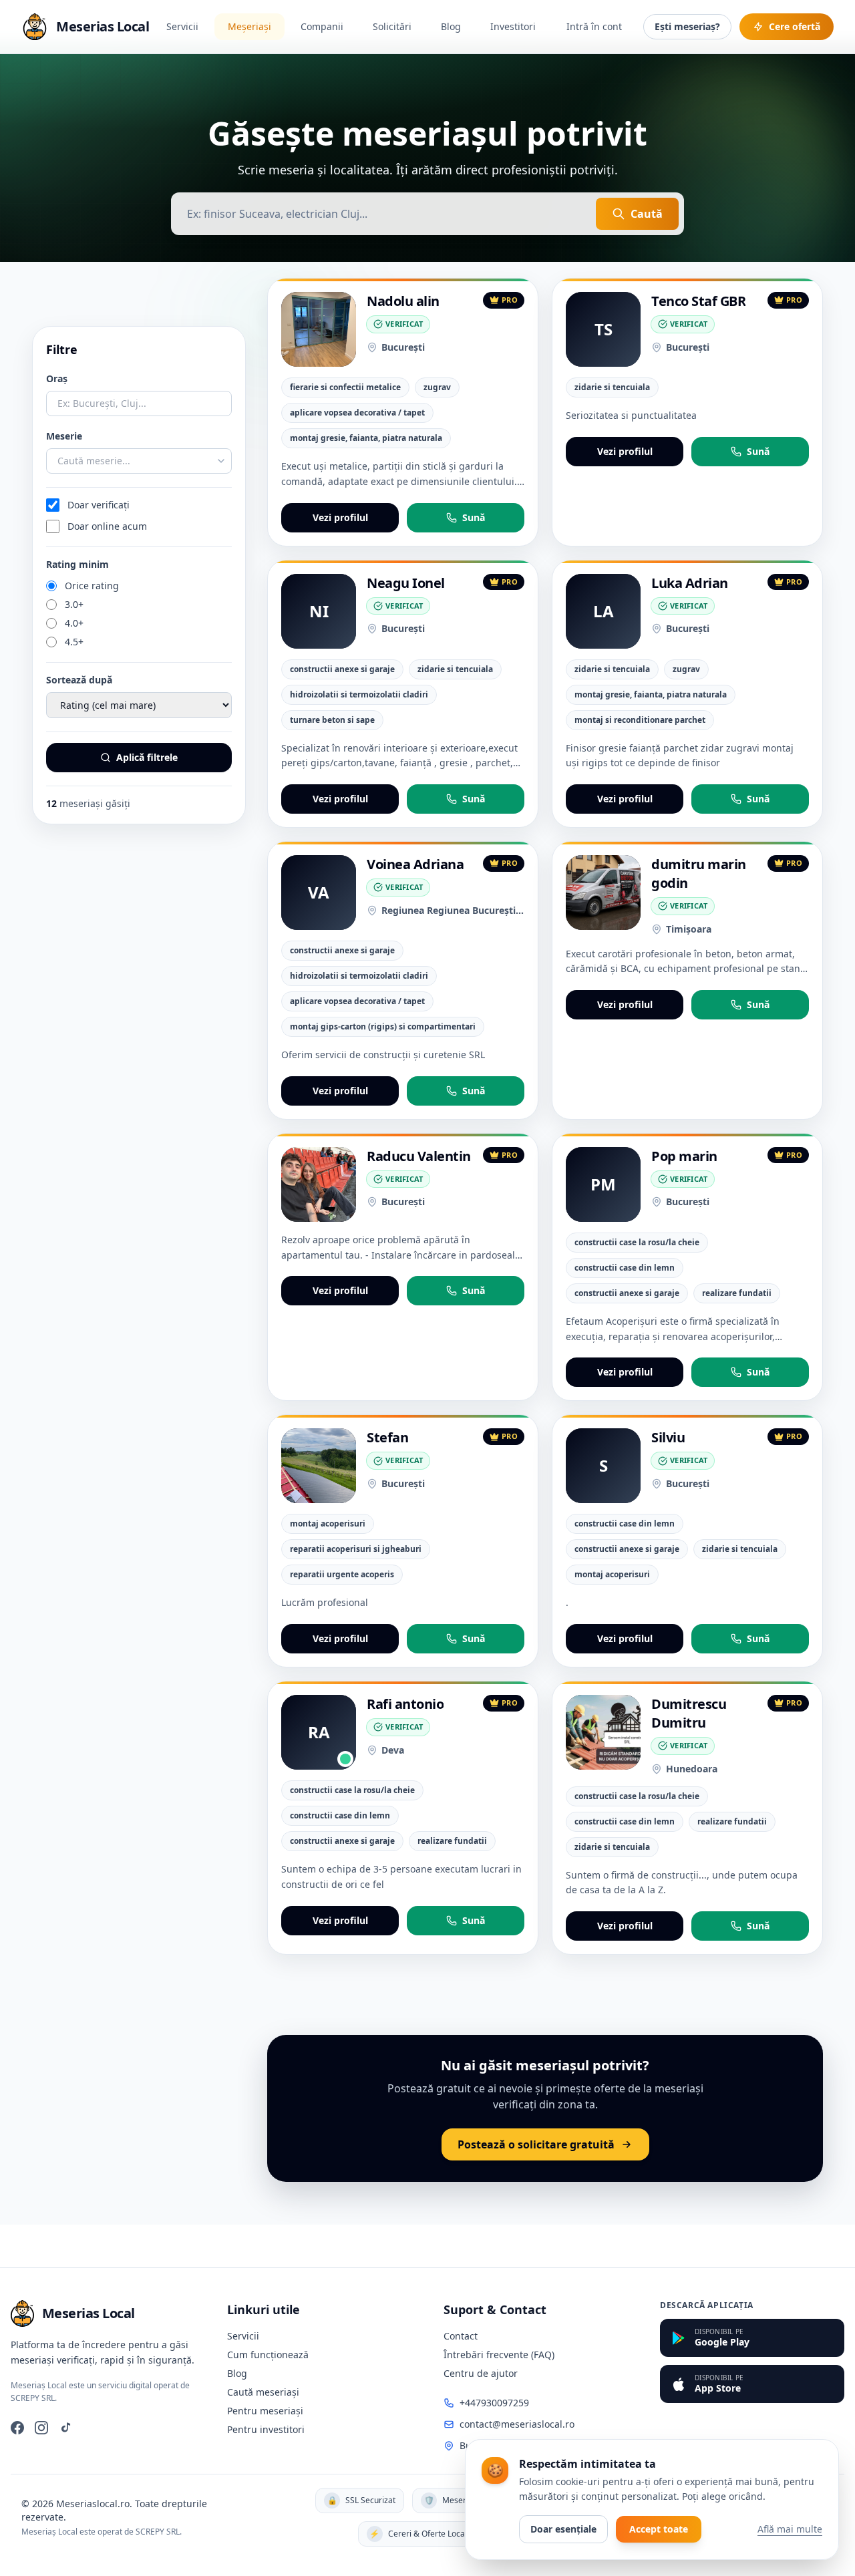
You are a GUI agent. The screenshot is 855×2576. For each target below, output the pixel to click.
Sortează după (79, 680)
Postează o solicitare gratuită (536, 2144)
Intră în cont (594, 26)
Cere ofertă (795, 26)
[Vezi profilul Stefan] (319, 1466)
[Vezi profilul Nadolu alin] (319, 329)
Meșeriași (249, 26)
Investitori (513, 26)
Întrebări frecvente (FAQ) (499, 2355)
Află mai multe (790, 2529)
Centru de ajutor (481, 2373)
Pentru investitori (266, 2429)
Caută (647, 214)
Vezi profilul (340, 517)
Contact (461, 2336)
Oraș (57, 378)
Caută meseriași (263, 2392)
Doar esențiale (563, 2529)
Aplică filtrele (147, 757)
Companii (322, 26)
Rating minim (77, 564)
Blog (451, 26)
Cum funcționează (268, 2355)
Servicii (182, 26)
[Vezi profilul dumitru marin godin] (603, 893)
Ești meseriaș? (687, 26)
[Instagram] (41, 2428)
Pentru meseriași (265, 2411)
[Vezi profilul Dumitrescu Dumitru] (603, 1732)
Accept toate (659, 2529)
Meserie (64, 436)
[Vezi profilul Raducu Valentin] (319, 1184)
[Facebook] (17, 2428)
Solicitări (392, 26)
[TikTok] (65, 2428)
